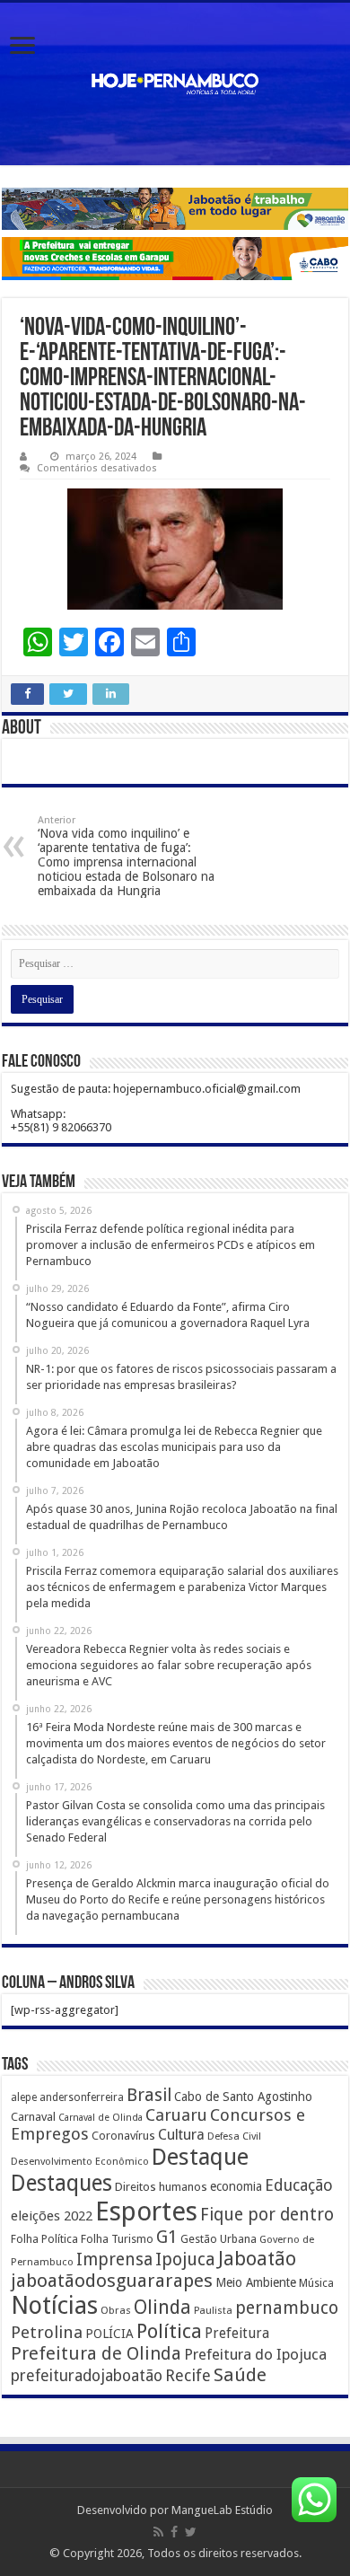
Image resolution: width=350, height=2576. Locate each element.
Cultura (181, 2135)
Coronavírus (123, 2136)
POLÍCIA (109, 2334)
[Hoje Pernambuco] (175, 84)
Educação (299, 2185)
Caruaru (176, 2115)
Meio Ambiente (256, 2282)
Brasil (149, 2095)
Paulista (213, 2311)
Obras (116, 2310)
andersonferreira (82, 2097)
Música (316, 2283)
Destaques (61, 2183)
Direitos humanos (161, 2187)
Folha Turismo (117, 2239)
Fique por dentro (267, 2215)
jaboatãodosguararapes (112, 2281)
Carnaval (33, 2117)
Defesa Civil (234, 2136)
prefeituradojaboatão (87, 2376)
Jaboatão (257, 2259)
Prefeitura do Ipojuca (255, 2354)
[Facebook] (174, 2532)
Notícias (54, 2305)
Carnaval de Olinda (101, 2118)
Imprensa (114, 2259)
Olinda (162, 2307)
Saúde (240, 2375)
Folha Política (44, 2239)
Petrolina (47, 2332)
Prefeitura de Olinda (96, 2353)
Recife (188, 2375)
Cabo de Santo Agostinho (243, 2097)
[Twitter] (191, 2532)
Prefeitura (237, 2334)
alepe (24, 2097)
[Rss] (158, 2532)
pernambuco (287, 2308)
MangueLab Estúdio (222, 2510)
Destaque (200, 2157)
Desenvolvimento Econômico (80, 2161)
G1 (167, 2237)
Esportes (146, 2211)
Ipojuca (185, 2259)
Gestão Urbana (219, 2239)
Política (169, 2331)
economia (236, 2186)
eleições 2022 (52, 2216)
